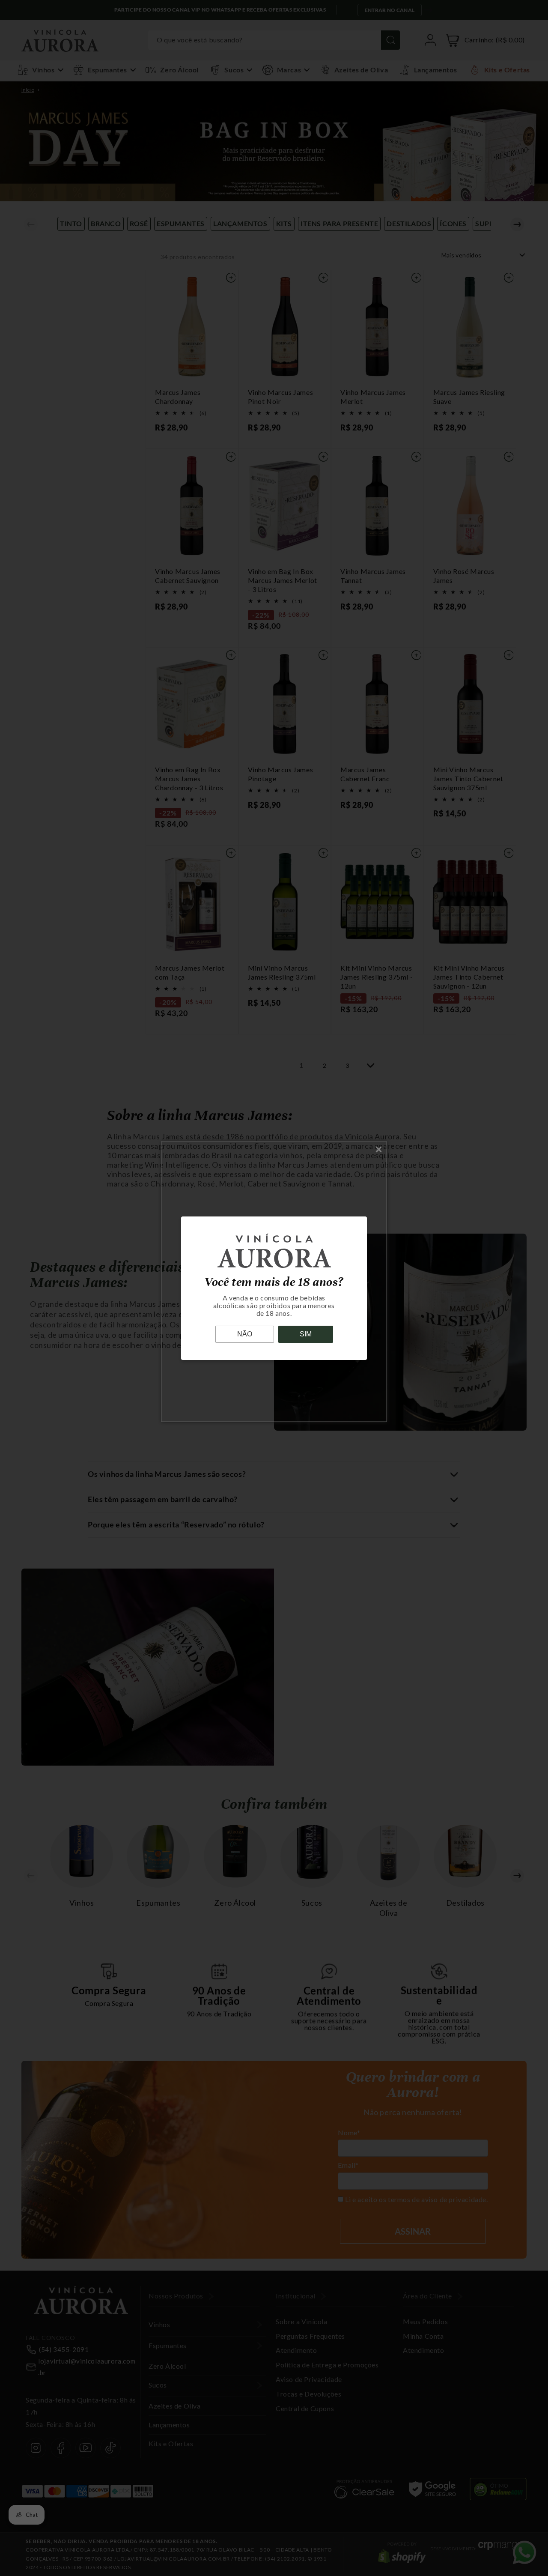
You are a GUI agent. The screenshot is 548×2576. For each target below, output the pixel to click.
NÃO (245, 1334)
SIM (306, 1334)
